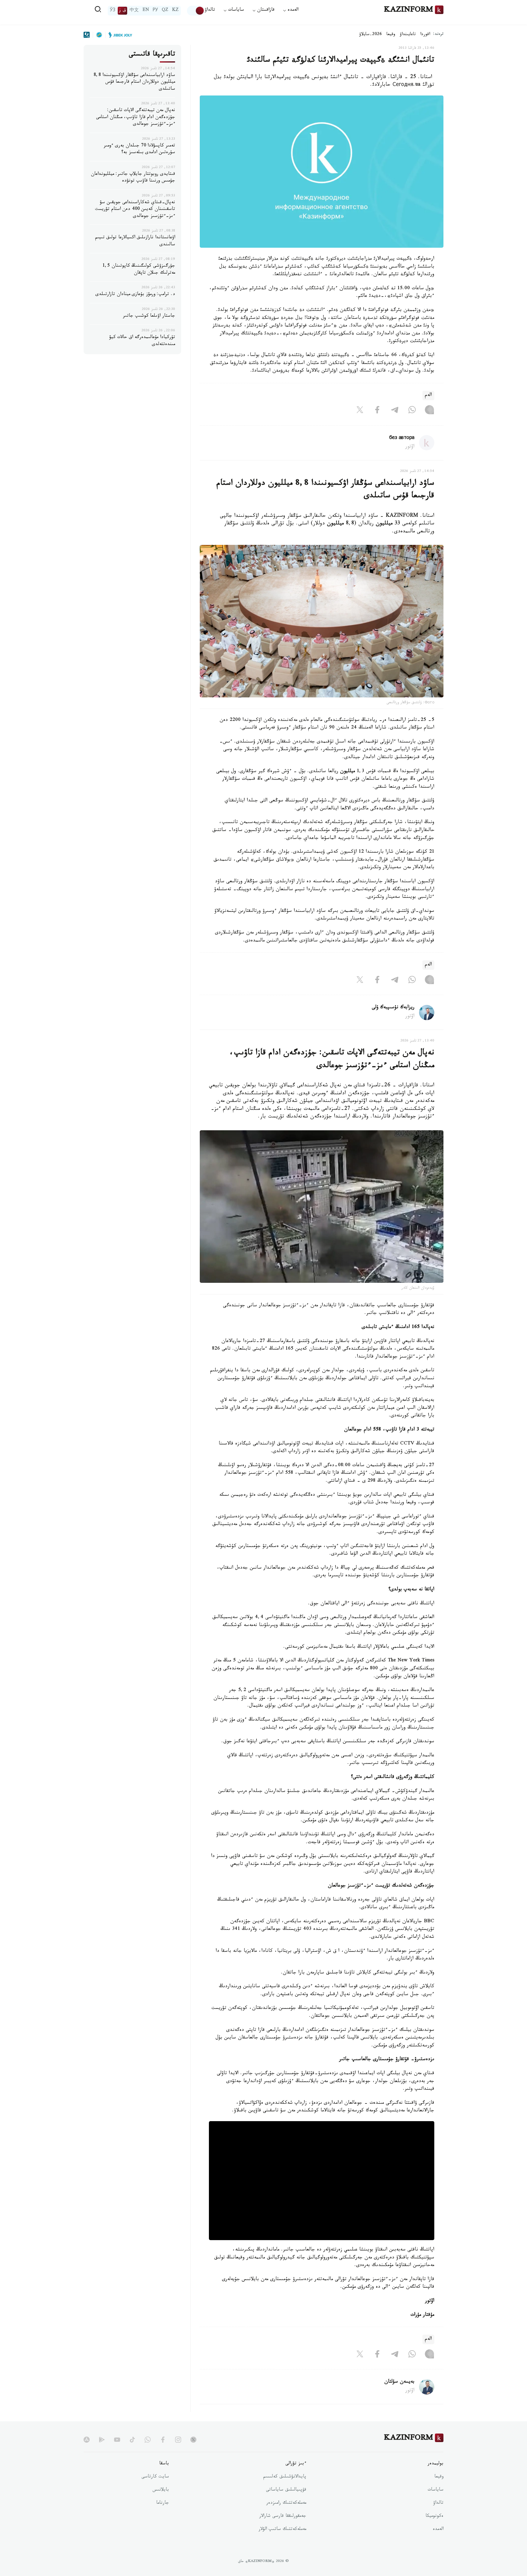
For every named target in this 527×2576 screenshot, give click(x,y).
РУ (155, 11)
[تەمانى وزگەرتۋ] (196, 11)
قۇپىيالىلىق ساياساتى (286, 2490)
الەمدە (438, 2530)
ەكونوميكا (434, 2517)
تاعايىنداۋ (408, 35)
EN (146, 11)
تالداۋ (210, 11)
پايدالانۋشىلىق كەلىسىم (285, 2477)
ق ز (122, 11)
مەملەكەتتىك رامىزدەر (286, 2503)
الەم (428, 396)
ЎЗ (113, 11)
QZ (165, 11)
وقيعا (391, 35)
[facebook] (163, 2440)
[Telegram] (395, 411)
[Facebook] (377, 411)
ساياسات (436, 2490)
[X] (360, 411)
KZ (175, 11)
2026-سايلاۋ (371, 35)
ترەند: (438, 35)
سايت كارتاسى (155, 2477)
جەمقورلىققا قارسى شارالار (283, 2517)
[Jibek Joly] (119, 35)
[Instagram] (429, 411)
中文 (134, 11)
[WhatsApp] (412, 411)
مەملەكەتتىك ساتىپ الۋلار (282, 2530)
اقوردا (425, 35)
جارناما (163, 2503)
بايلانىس (161, 2490)
